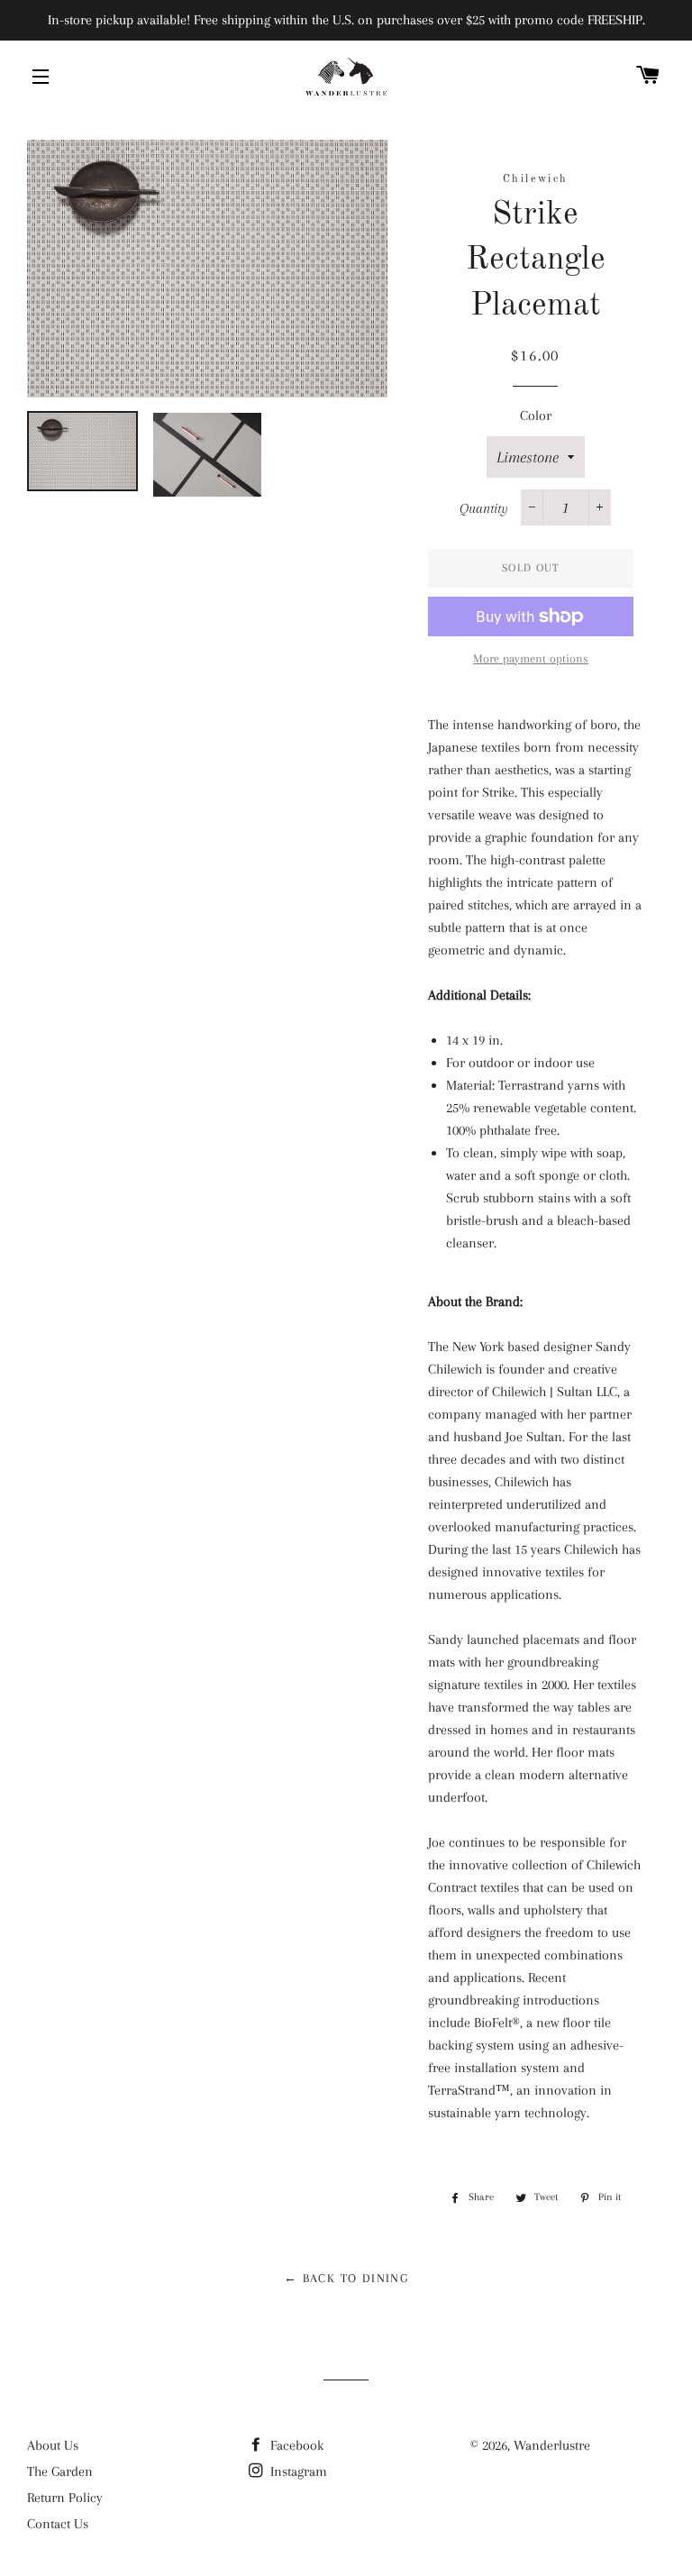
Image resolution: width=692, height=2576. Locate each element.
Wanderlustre (552, 2445)
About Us (53, 2445)
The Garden (60, 2471)
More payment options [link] (531, 658)
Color (536, 416)
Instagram (297, 2471)
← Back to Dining (346, 2278)
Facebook (295, 2445)
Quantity (484, 508)
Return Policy (65, 2498)
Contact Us (58, 2524)
